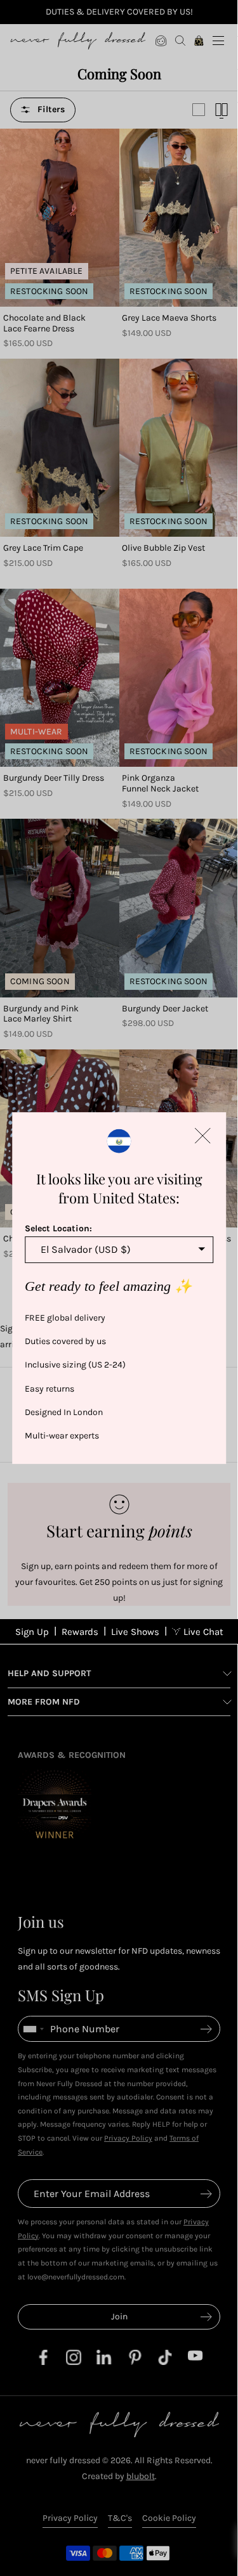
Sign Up (32, 1632)
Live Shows (135, 1632)
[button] (202, 1136)
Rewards (80, 1632)
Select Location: (58, 1228)
